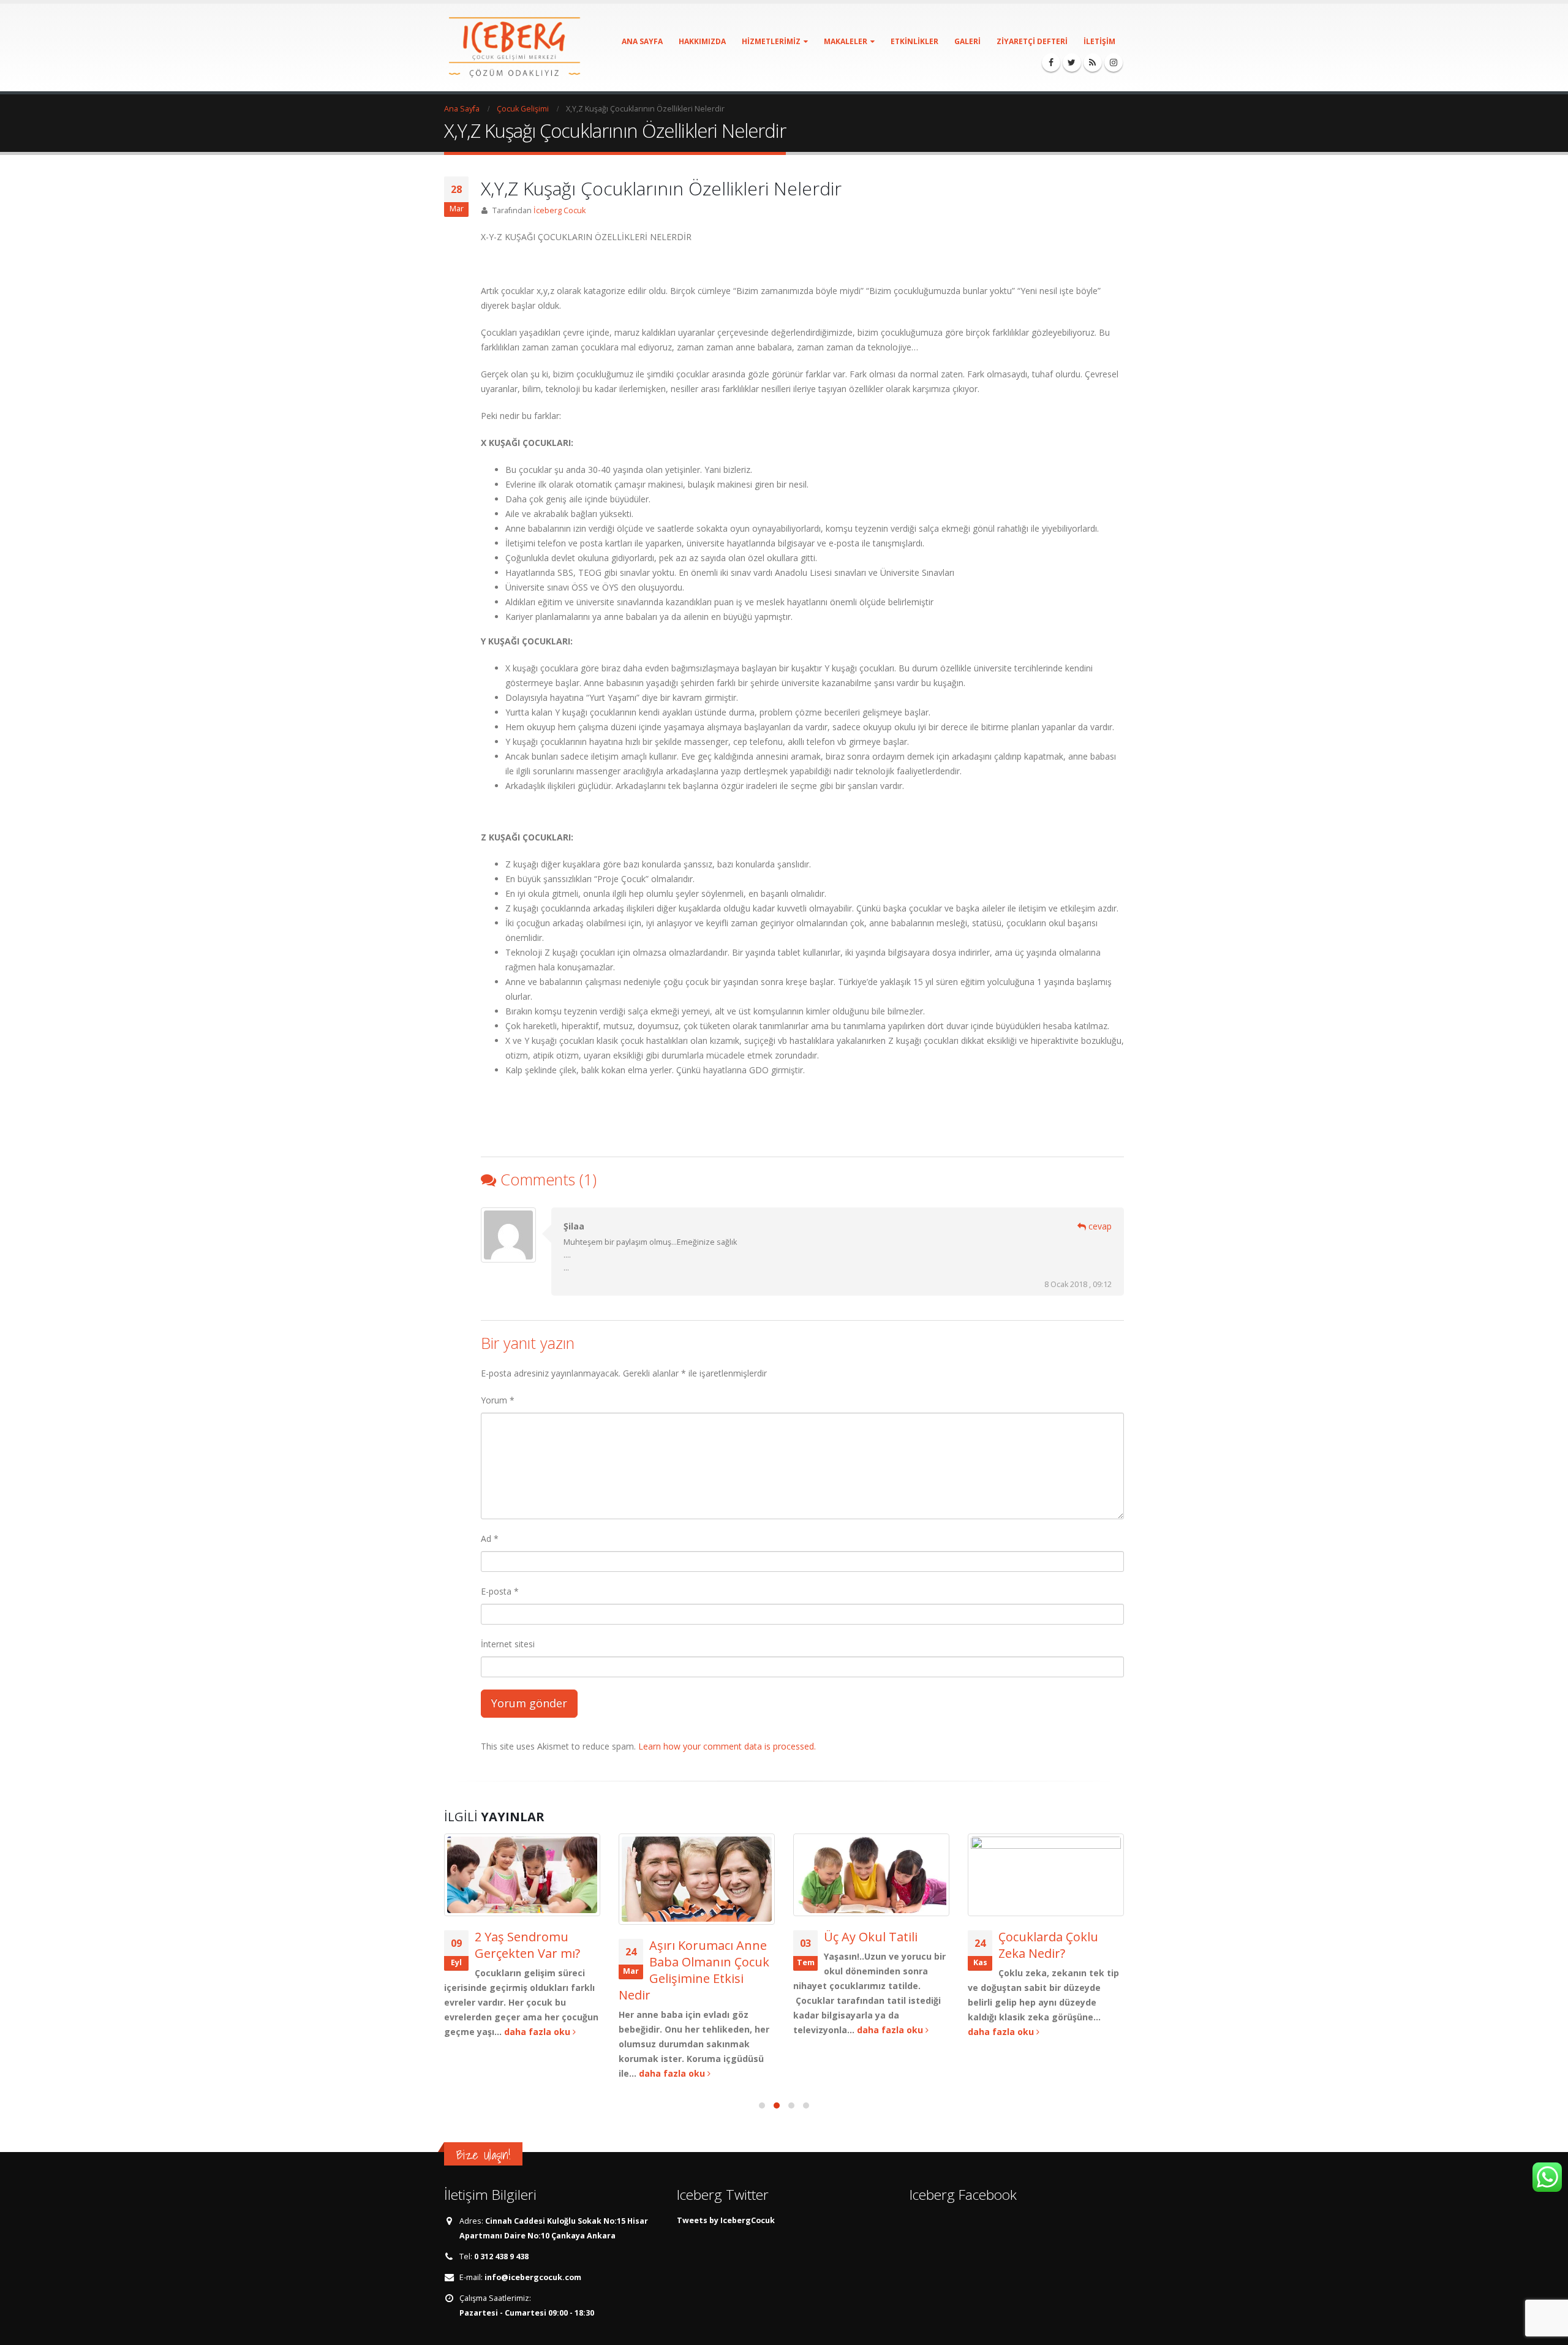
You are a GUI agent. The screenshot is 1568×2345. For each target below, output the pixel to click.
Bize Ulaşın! (483, 2155)
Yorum (498, 1400)
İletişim (1099, 41)
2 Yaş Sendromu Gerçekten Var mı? (527, 1945)
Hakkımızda (702, 41)
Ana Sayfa (642, 41)
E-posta (500, 1591)
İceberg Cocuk (560, 210)
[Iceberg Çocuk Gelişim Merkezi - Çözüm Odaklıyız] (514, 47)
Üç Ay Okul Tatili (871, 1937)
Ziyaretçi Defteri (1032, 41)
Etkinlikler (914, 41)
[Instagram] (1114, 62)
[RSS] (1093, 62)
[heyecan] (1072, 62)
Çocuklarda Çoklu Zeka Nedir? (1048, 1945)
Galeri (967, 41)
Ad (490, 1539)
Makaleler (846, 41)
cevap (1099, 1226)
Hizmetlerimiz (771, 41)
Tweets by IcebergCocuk (726, 2220)
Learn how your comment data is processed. (727, 1746)
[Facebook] (1051, 62)
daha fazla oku (538, 2032)
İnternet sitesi (508, 1644)
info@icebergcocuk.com (533, 2277)
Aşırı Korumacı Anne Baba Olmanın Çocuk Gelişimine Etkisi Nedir (694, 1970)
